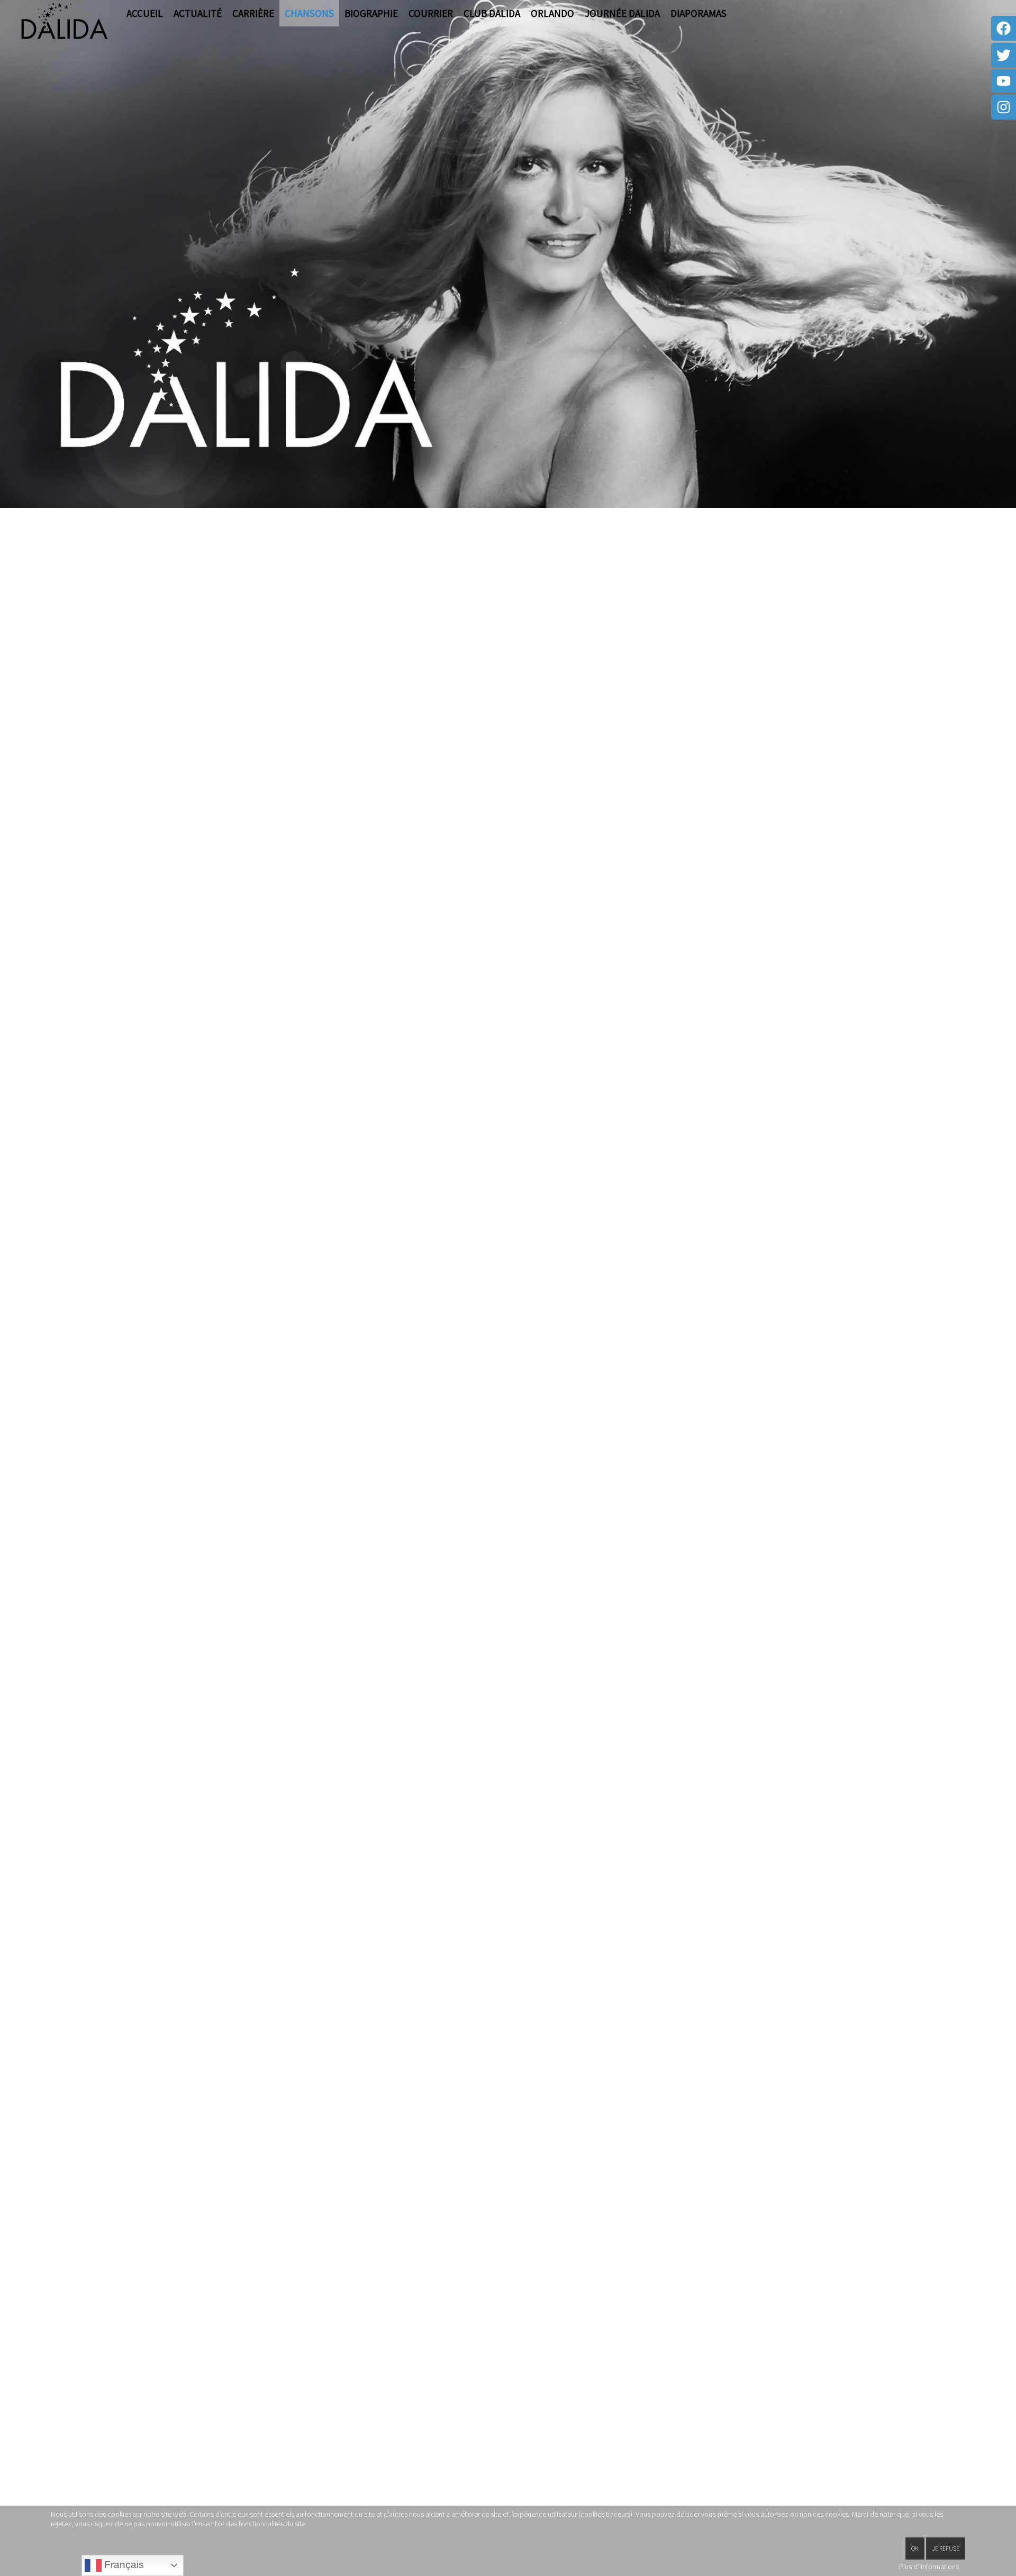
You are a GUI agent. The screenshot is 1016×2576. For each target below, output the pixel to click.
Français (123, 2565)
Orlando (552, 13)
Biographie (371, 13)
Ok (915, 2548)
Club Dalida (492, 13)
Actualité (198, 13)
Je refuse (946, 2548)
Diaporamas (698, 13)
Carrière (253, 13)
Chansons (309, 13)
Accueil (145, 13)
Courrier (431, 13)
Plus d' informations (929, 2566)
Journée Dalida (622, 13)
